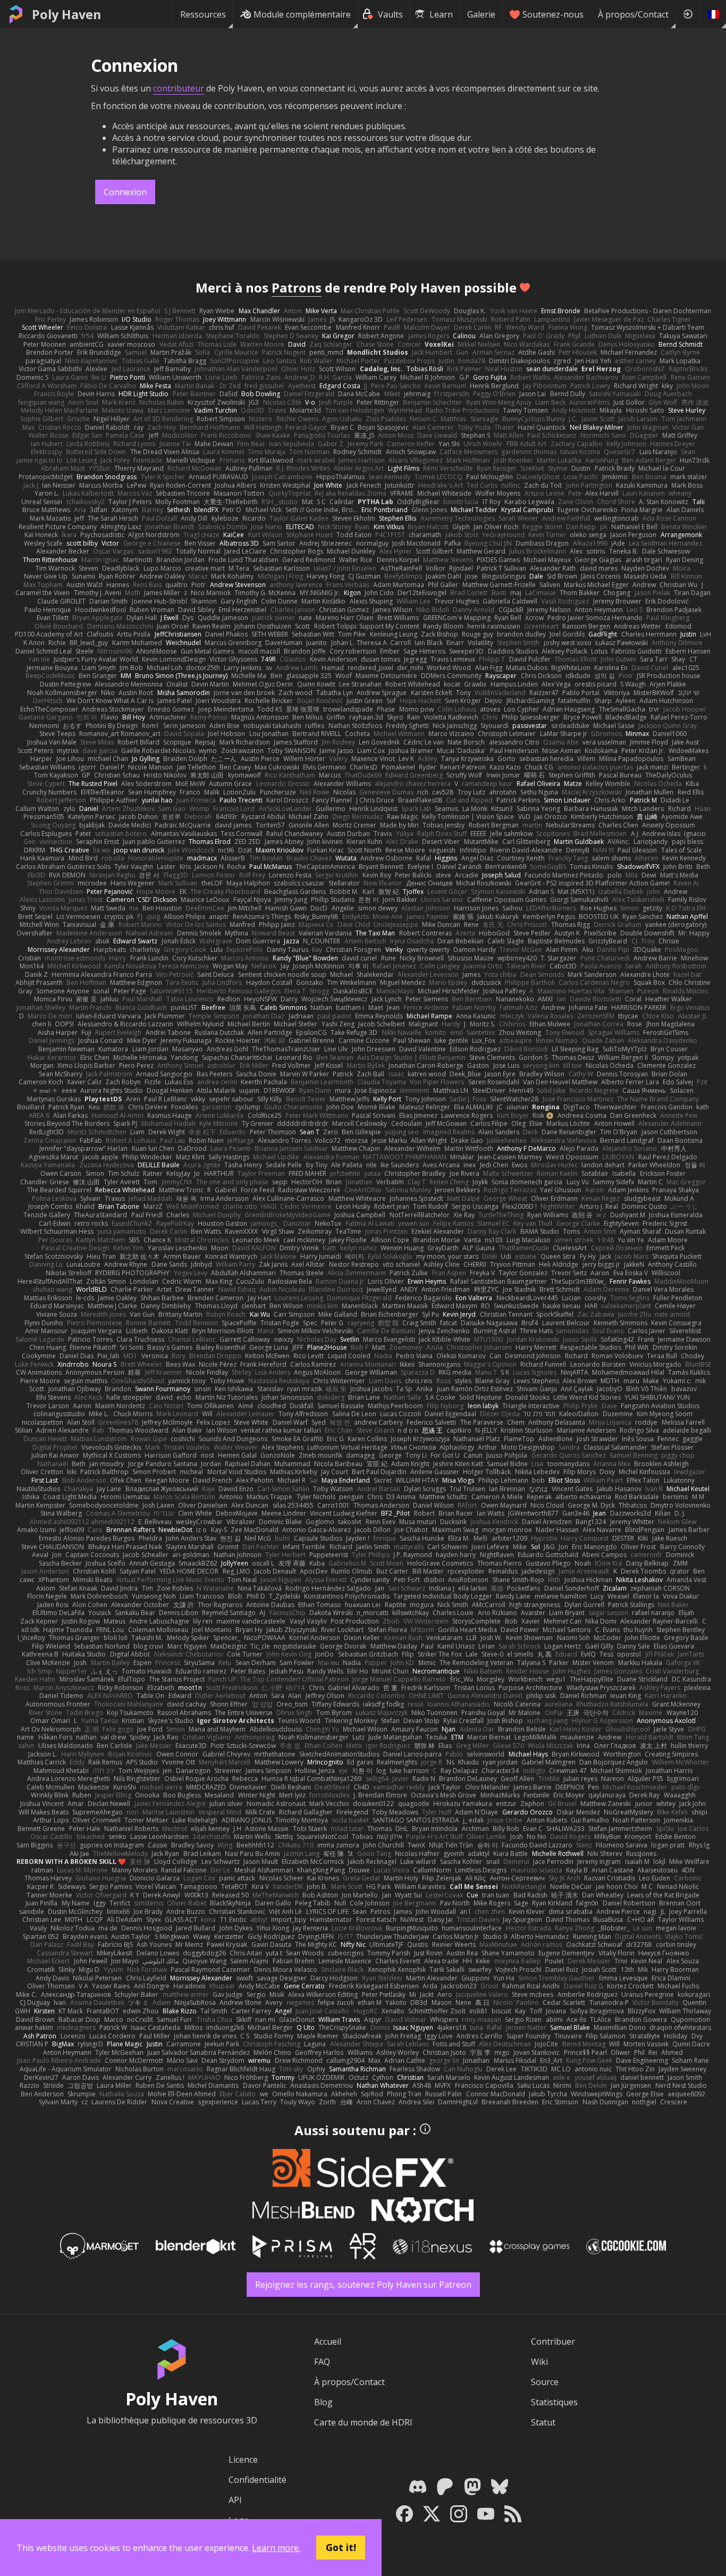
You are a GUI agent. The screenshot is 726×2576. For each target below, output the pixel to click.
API (235, 2500)
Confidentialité (258, 2480)
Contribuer (553, 2341)
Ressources (203, 14)
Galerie (481, 14)
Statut (543, 2422)
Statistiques (554, 2402)
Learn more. (276, 2548)
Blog (323, 2402)
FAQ (322, 2362)
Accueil (328, 2341)
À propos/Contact (633, 14)
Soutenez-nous (553, 14)
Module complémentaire (302, 14)
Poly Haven (66, 14)
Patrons (297, 287)
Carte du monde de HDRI (363, 2422)
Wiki (539, 2362)
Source (545, 2382)
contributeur (179, 88)
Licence (243, 2460)
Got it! (341, 2547)
